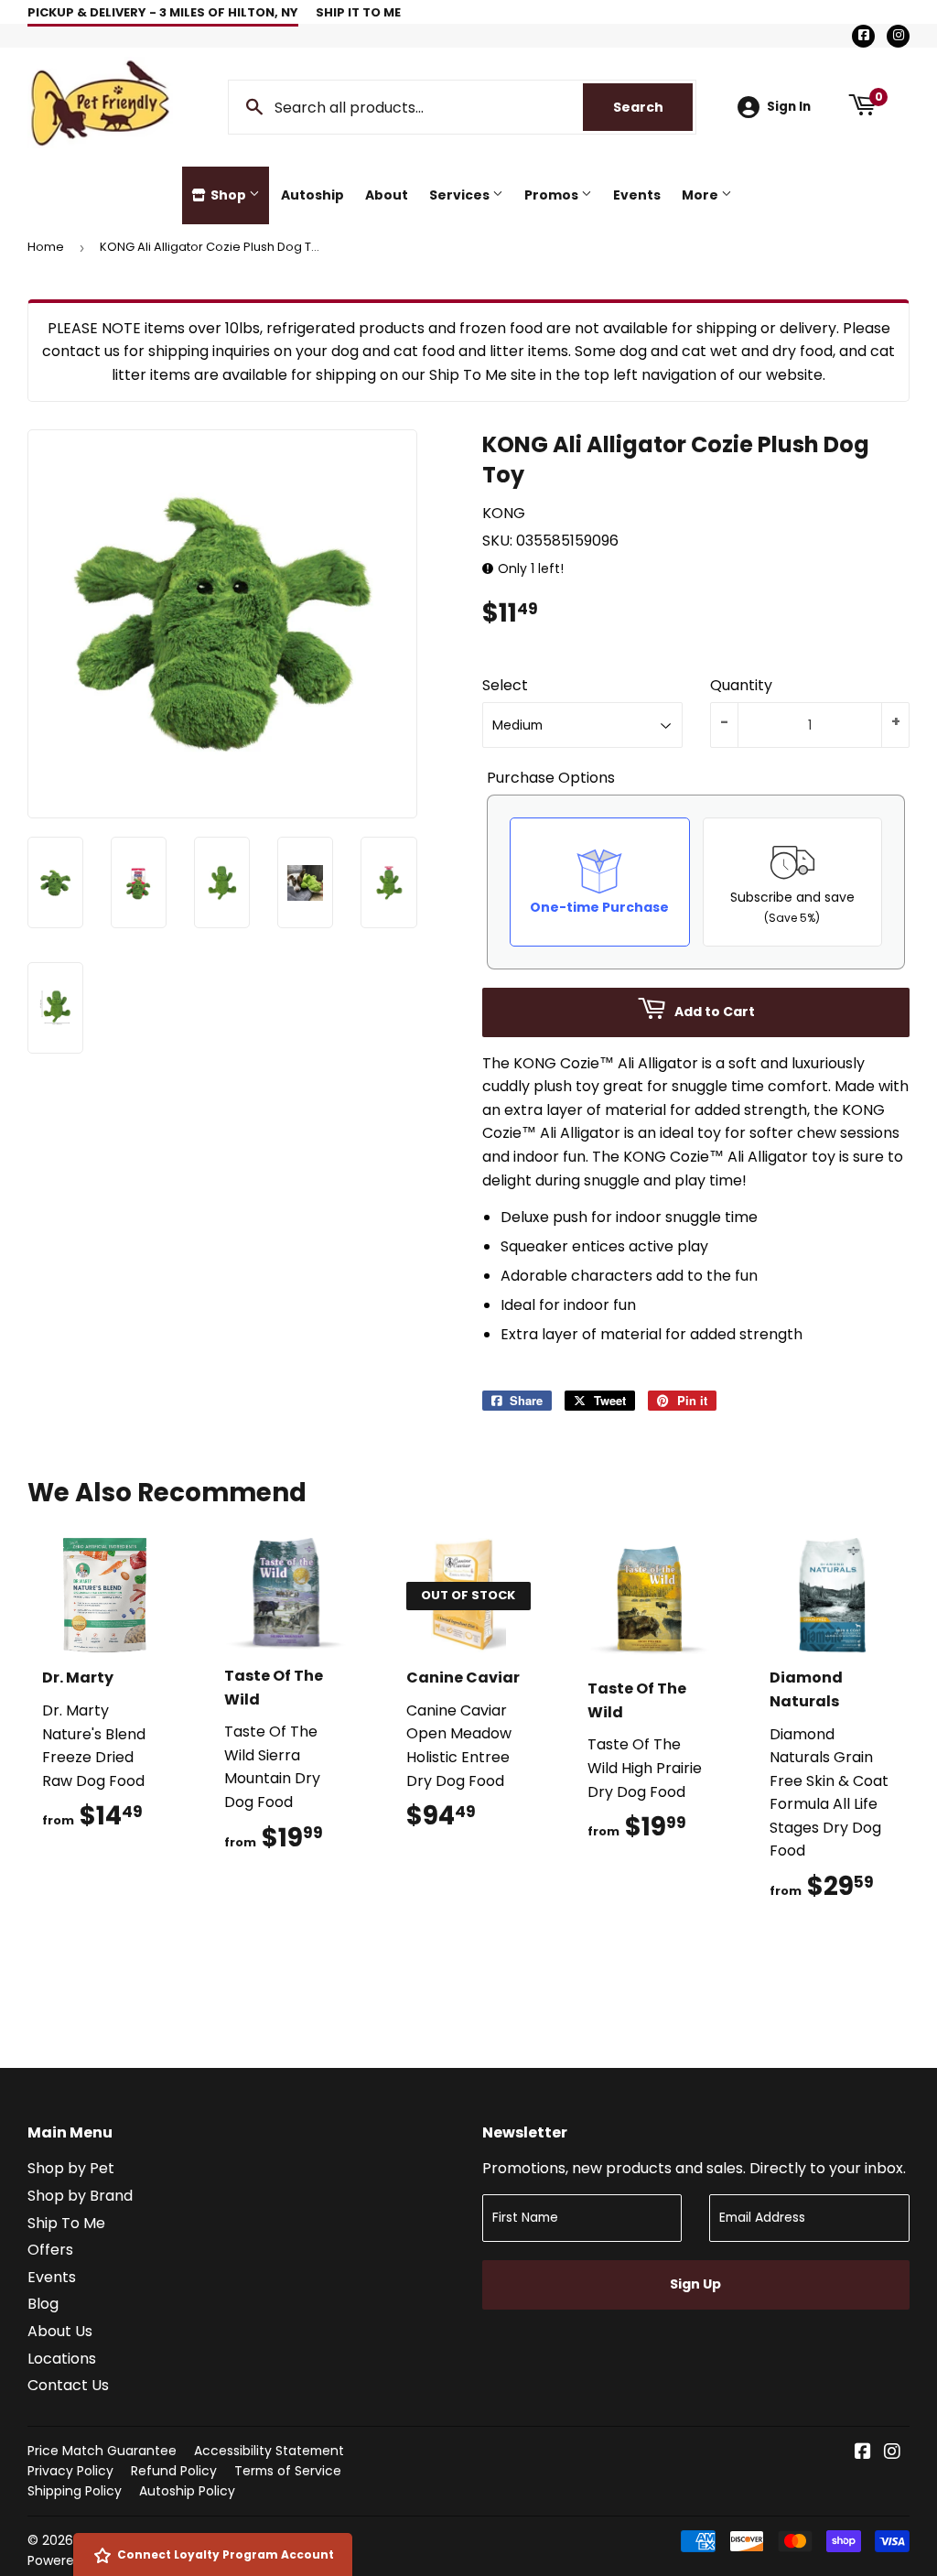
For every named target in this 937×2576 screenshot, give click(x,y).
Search (653, 107)
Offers (50, 2250)
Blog (43, 2304)
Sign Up (695, 2284)
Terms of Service (288, 2471)
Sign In (789, 107)
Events (637, 195)
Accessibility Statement (269, 2451)
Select (505, 685)
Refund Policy (174, 2471)
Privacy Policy (70, 2471)
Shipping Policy (75, 2491)
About (387, 195)
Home (46, 247)
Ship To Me (66, 2223)
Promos (553, 195)
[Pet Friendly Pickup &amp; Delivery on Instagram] (892, 2453)
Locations (62, 2359)
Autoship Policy (187, 2491)
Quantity (741, 685)
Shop (228, 195)
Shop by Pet (71, 2168)
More (701, 195)
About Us (60, 2331)
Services (461, 195)
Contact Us (68, 2385)
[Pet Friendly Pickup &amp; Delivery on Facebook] (863, 2453)
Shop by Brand (80, 2196)
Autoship (312, 195)
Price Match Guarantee (102, 2451)
